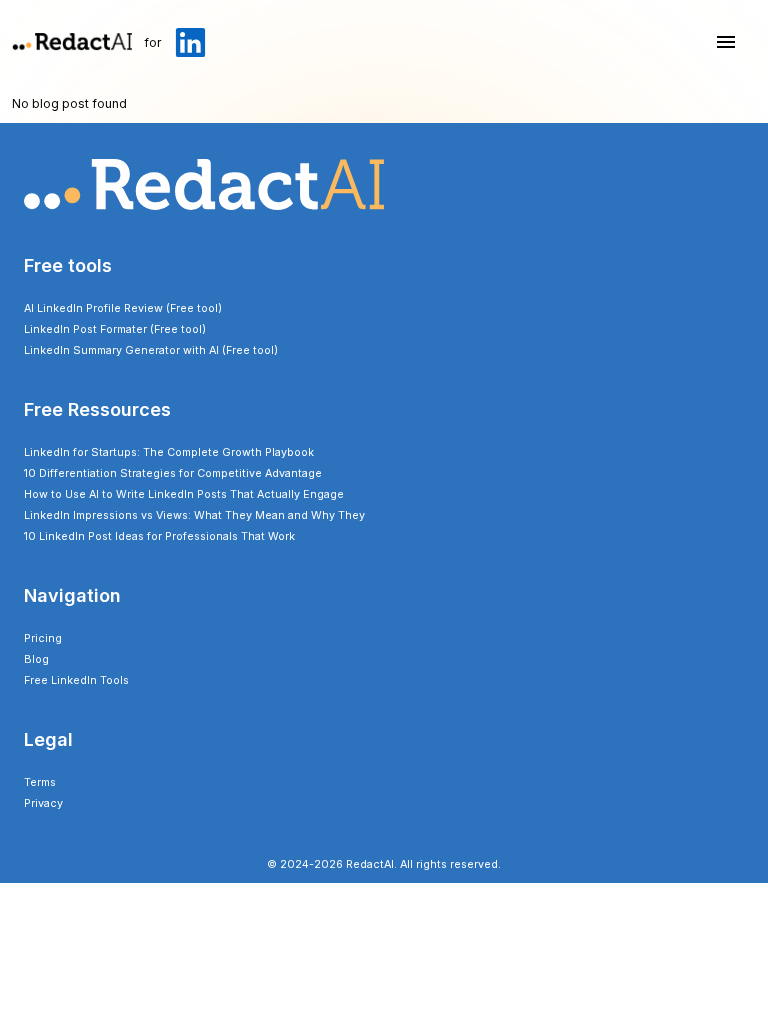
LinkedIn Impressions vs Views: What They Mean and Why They (194, 515)
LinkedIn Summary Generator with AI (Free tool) (151, 350)
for (152, 42)
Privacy (43, 803)
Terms (40, 782)
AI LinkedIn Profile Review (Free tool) (123, 308)
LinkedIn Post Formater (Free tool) (115, 329)
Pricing (43, 638)
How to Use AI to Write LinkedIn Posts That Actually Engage (184, 494)
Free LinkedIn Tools (76, 680)
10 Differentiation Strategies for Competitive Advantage (173, 473)
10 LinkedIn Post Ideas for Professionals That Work (159, 536)
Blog (36, 659)
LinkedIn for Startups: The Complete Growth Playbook (169, 452)
